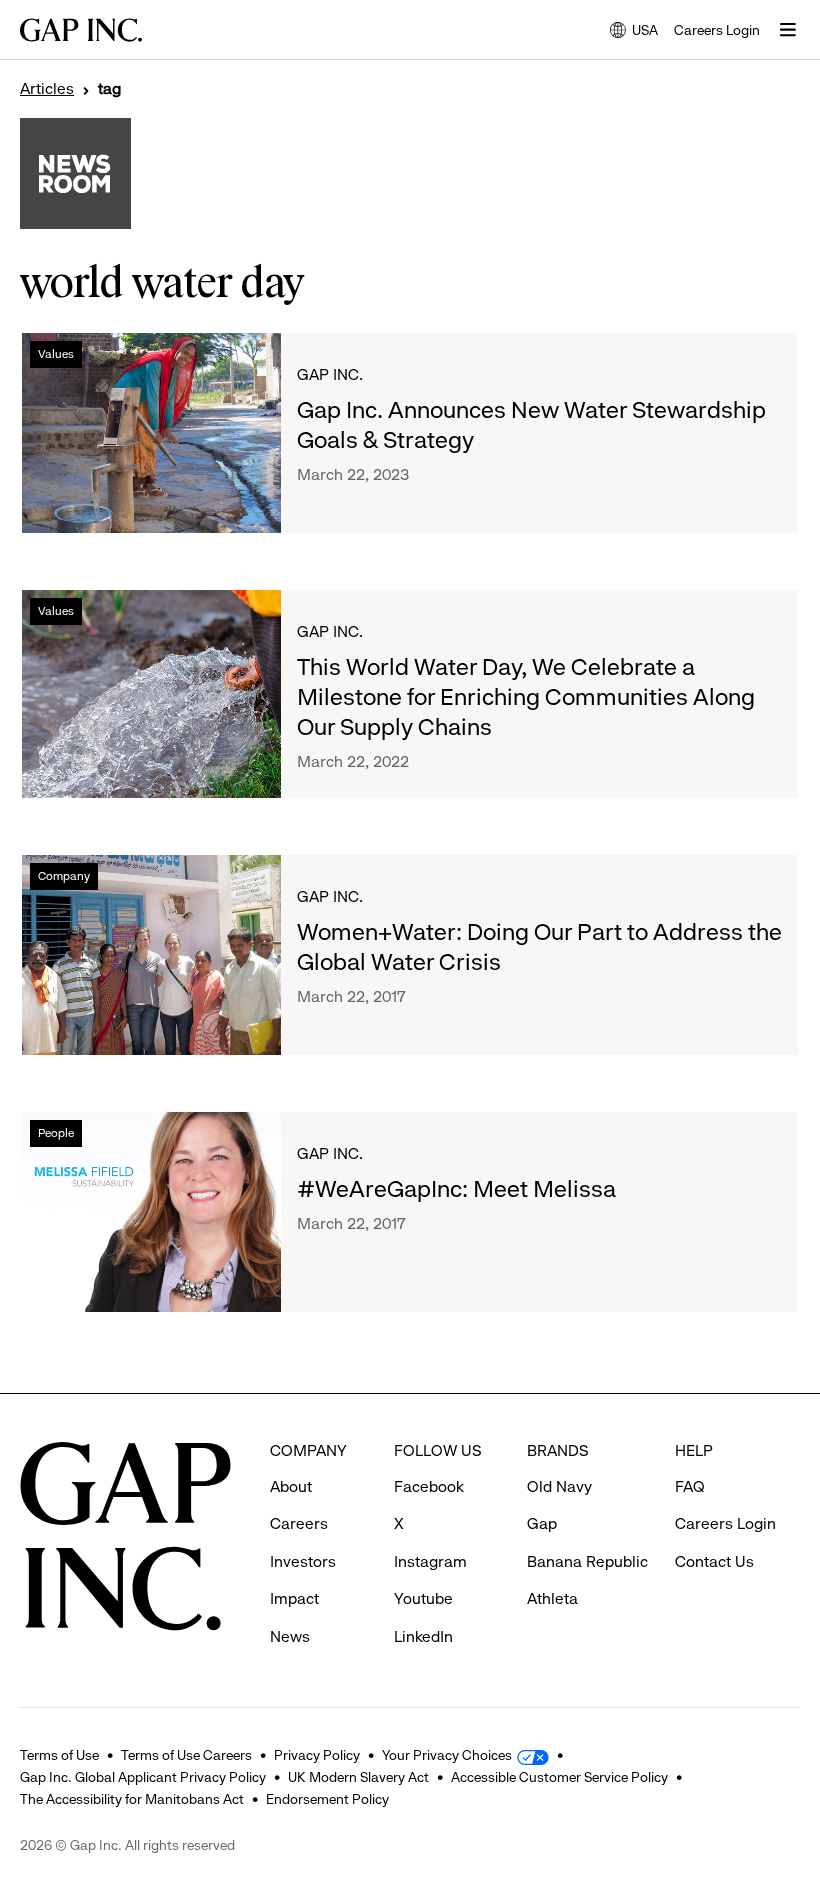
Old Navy (559, 1486)
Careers (299, 1523)
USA (634, 31)
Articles (47, 89)
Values (56, 354)
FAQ (690, 1486)
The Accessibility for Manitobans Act (132, 1799)
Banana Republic (587, 1561)
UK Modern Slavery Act (358, 1777)
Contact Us (714, 1561)
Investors (303, 1561)
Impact (294, 1598)
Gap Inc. (330, 374)
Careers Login (717, 30)
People (56, 1133)
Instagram (430, 1561)
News (290, 1636)
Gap (542, 1523)
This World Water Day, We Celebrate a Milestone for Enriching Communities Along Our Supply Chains (526, 697)
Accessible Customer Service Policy (559, 1777)
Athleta (552, 1598)
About (291, 1486)
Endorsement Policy (327, 1799)
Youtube (423, 1598)
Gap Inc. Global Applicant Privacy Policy (143, 1777)
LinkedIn (423, 1636)
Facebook (429, 1486)
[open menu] (788, 30)
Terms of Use (59, 1755)
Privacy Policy (317, 1755)
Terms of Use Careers (186, 1755)
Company (64, 876)
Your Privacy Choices (447, 1755)
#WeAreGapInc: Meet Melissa (456, 1189)
